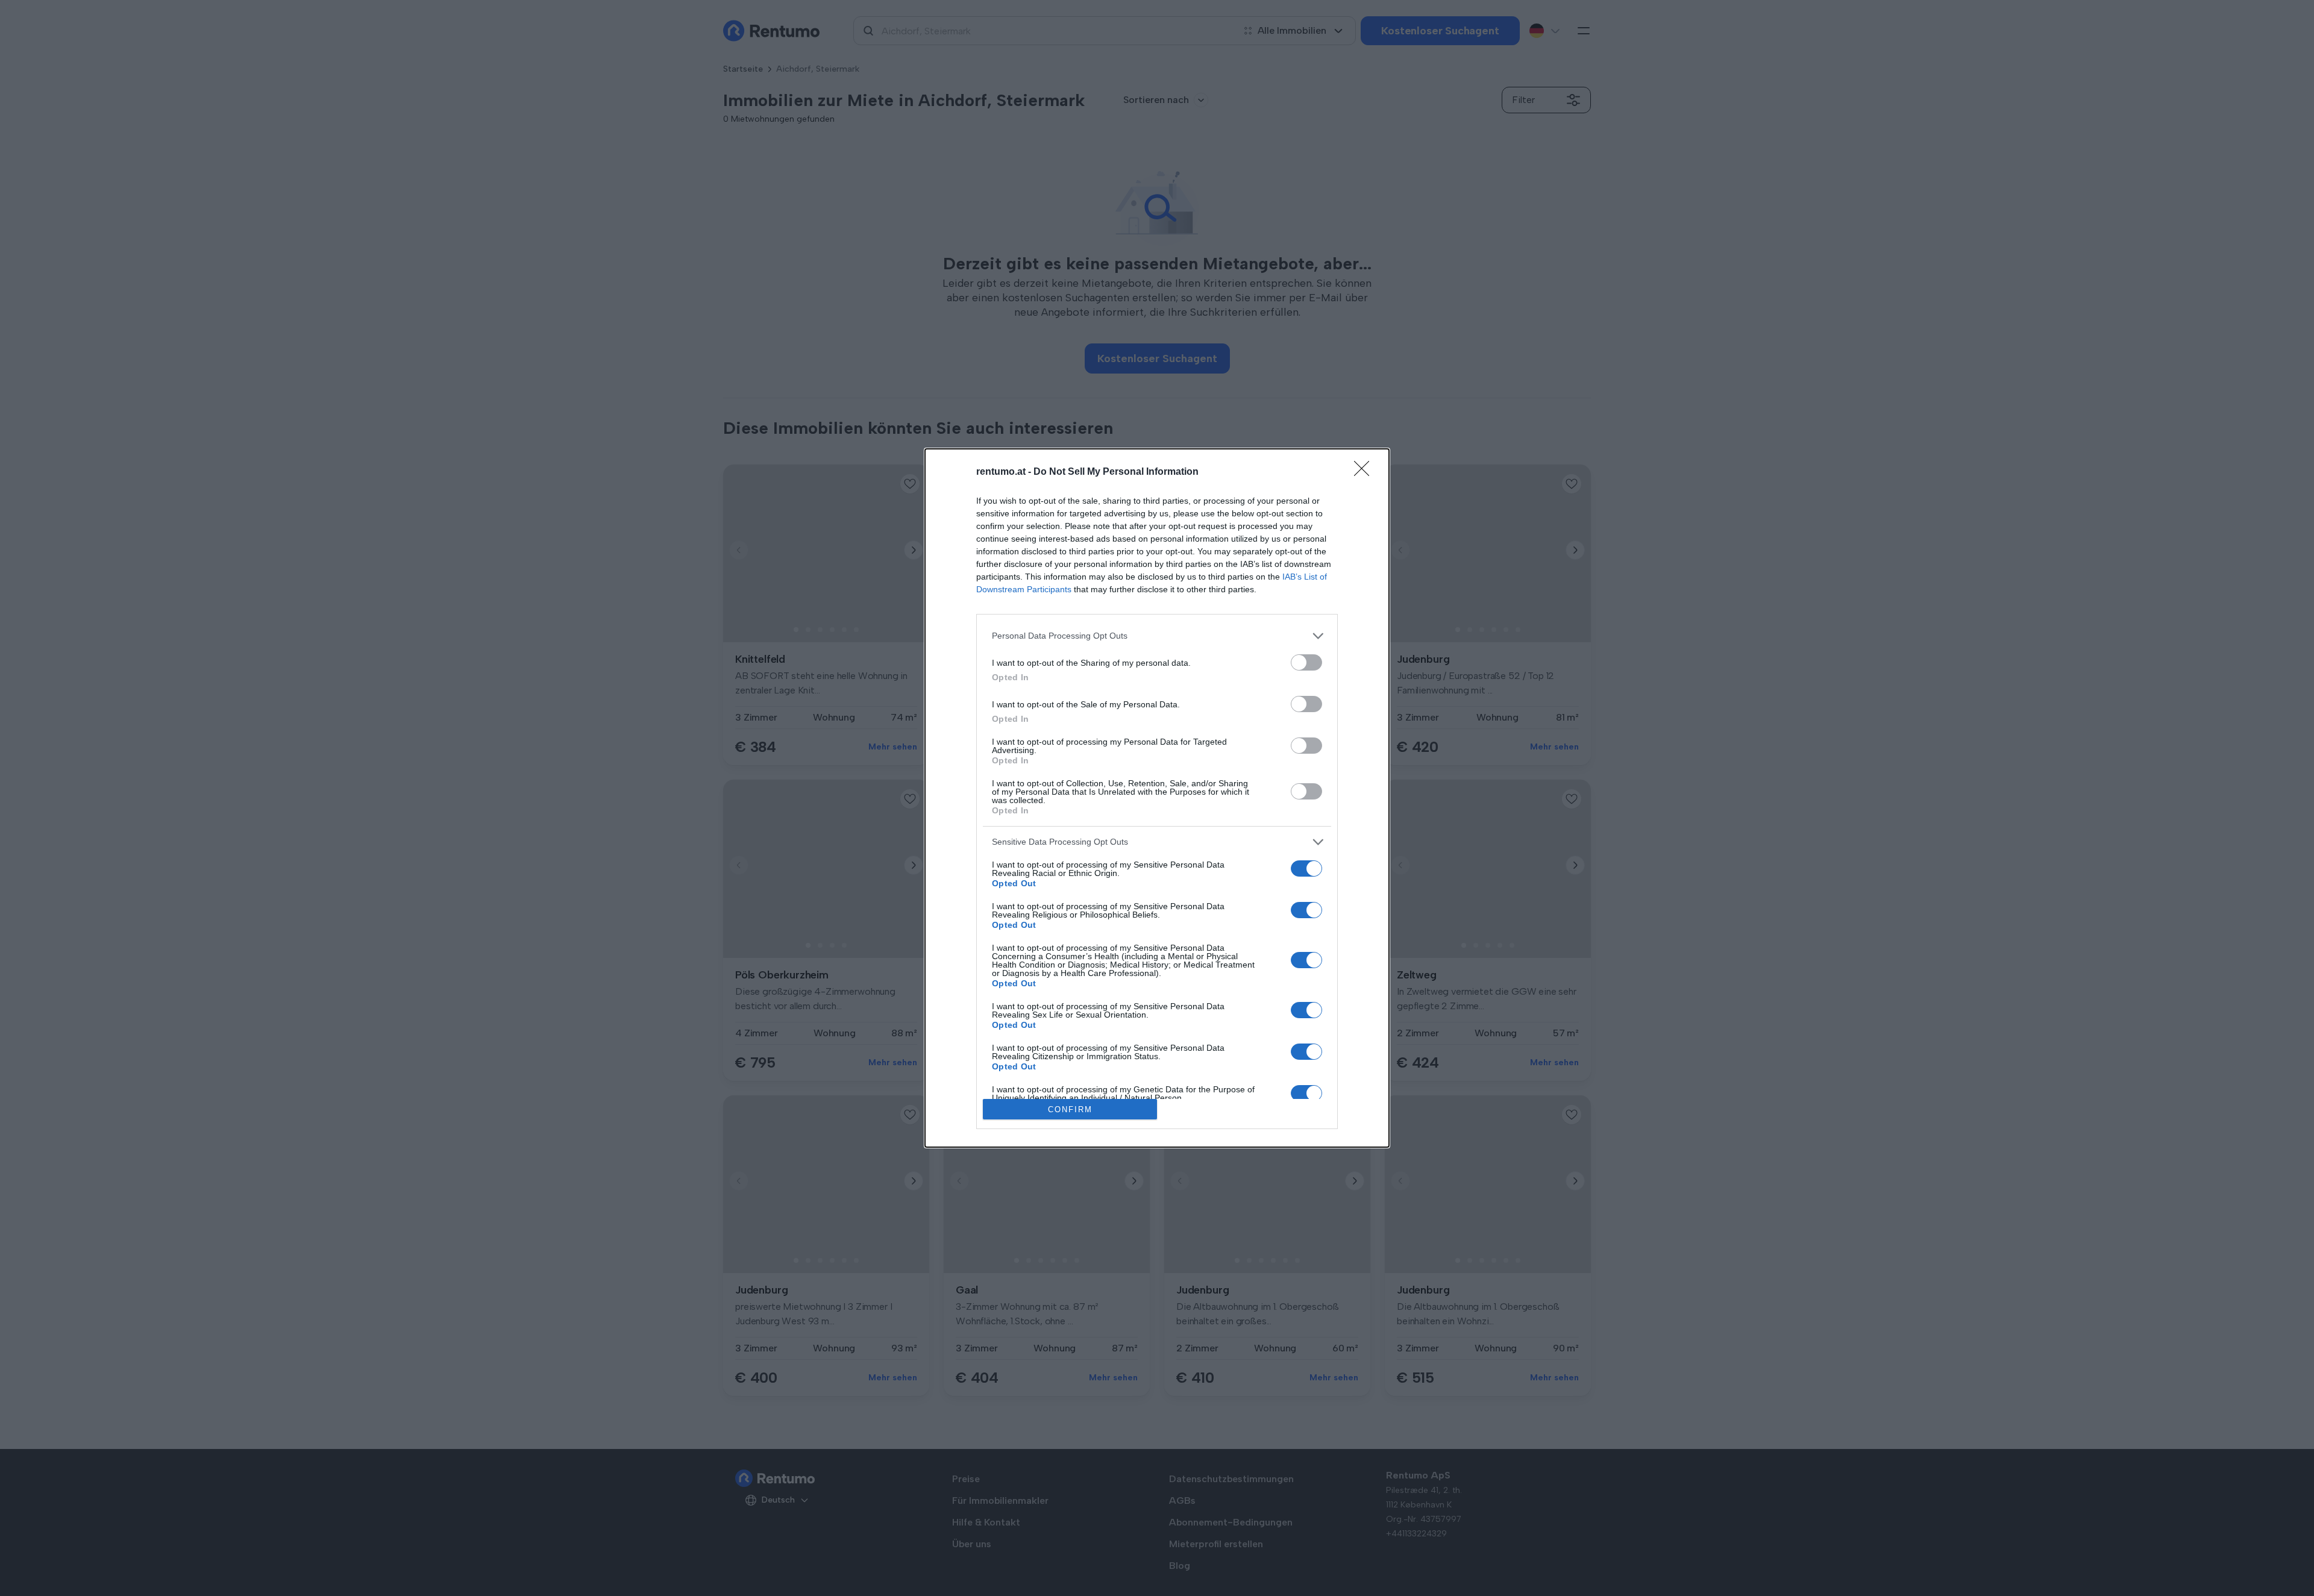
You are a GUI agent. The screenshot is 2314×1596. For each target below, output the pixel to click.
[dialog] (1157, 798)
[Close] (1366, 472)
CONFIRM (1070, 1109)
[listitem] (1157, 636)
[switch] (1306, 662)
